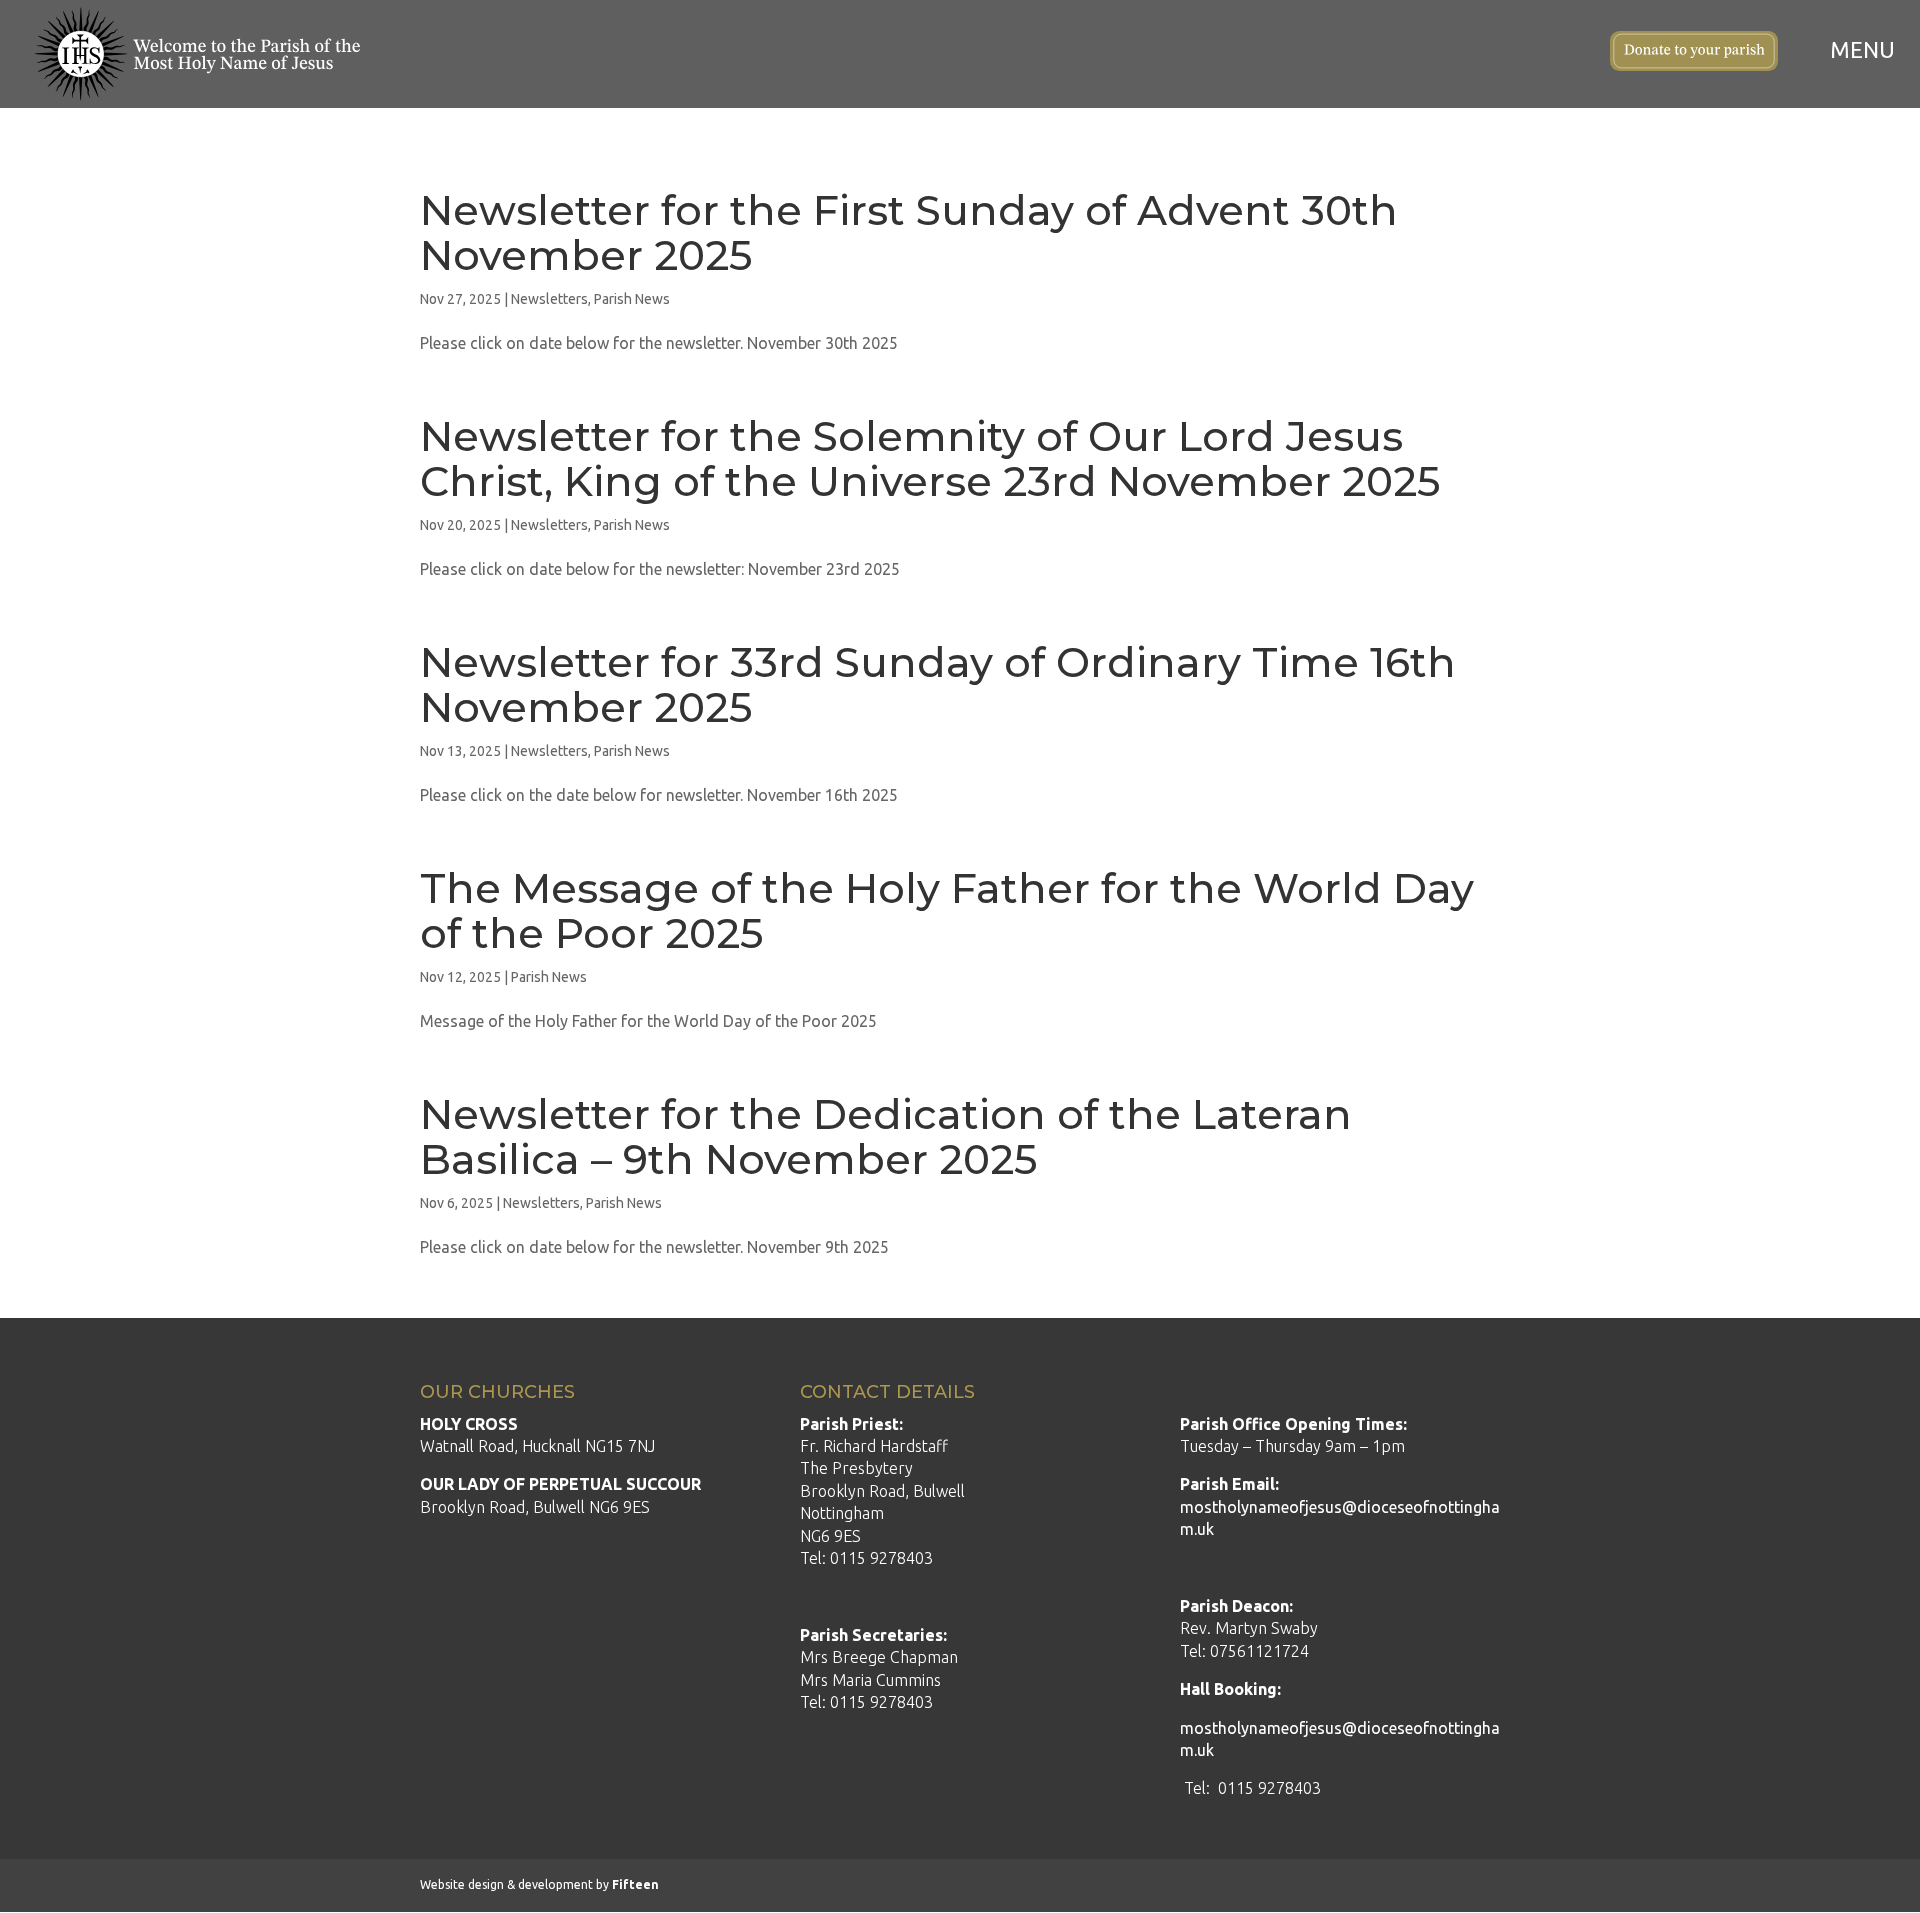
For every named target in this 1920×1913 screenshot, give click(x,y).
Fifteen (635, 1884)
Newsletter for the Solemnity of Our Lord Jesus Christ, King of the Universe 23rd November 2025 (930, 458)
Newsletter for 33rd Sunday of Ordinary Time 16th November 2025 (938, 684)
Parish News (632, 299)
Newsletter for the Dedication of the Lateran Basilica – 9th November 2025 (886, 1136)
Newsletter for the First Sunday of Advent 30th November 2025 (909, 232)
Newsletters (549, 299)
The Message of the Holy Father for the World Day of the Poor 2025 (947, 910)
